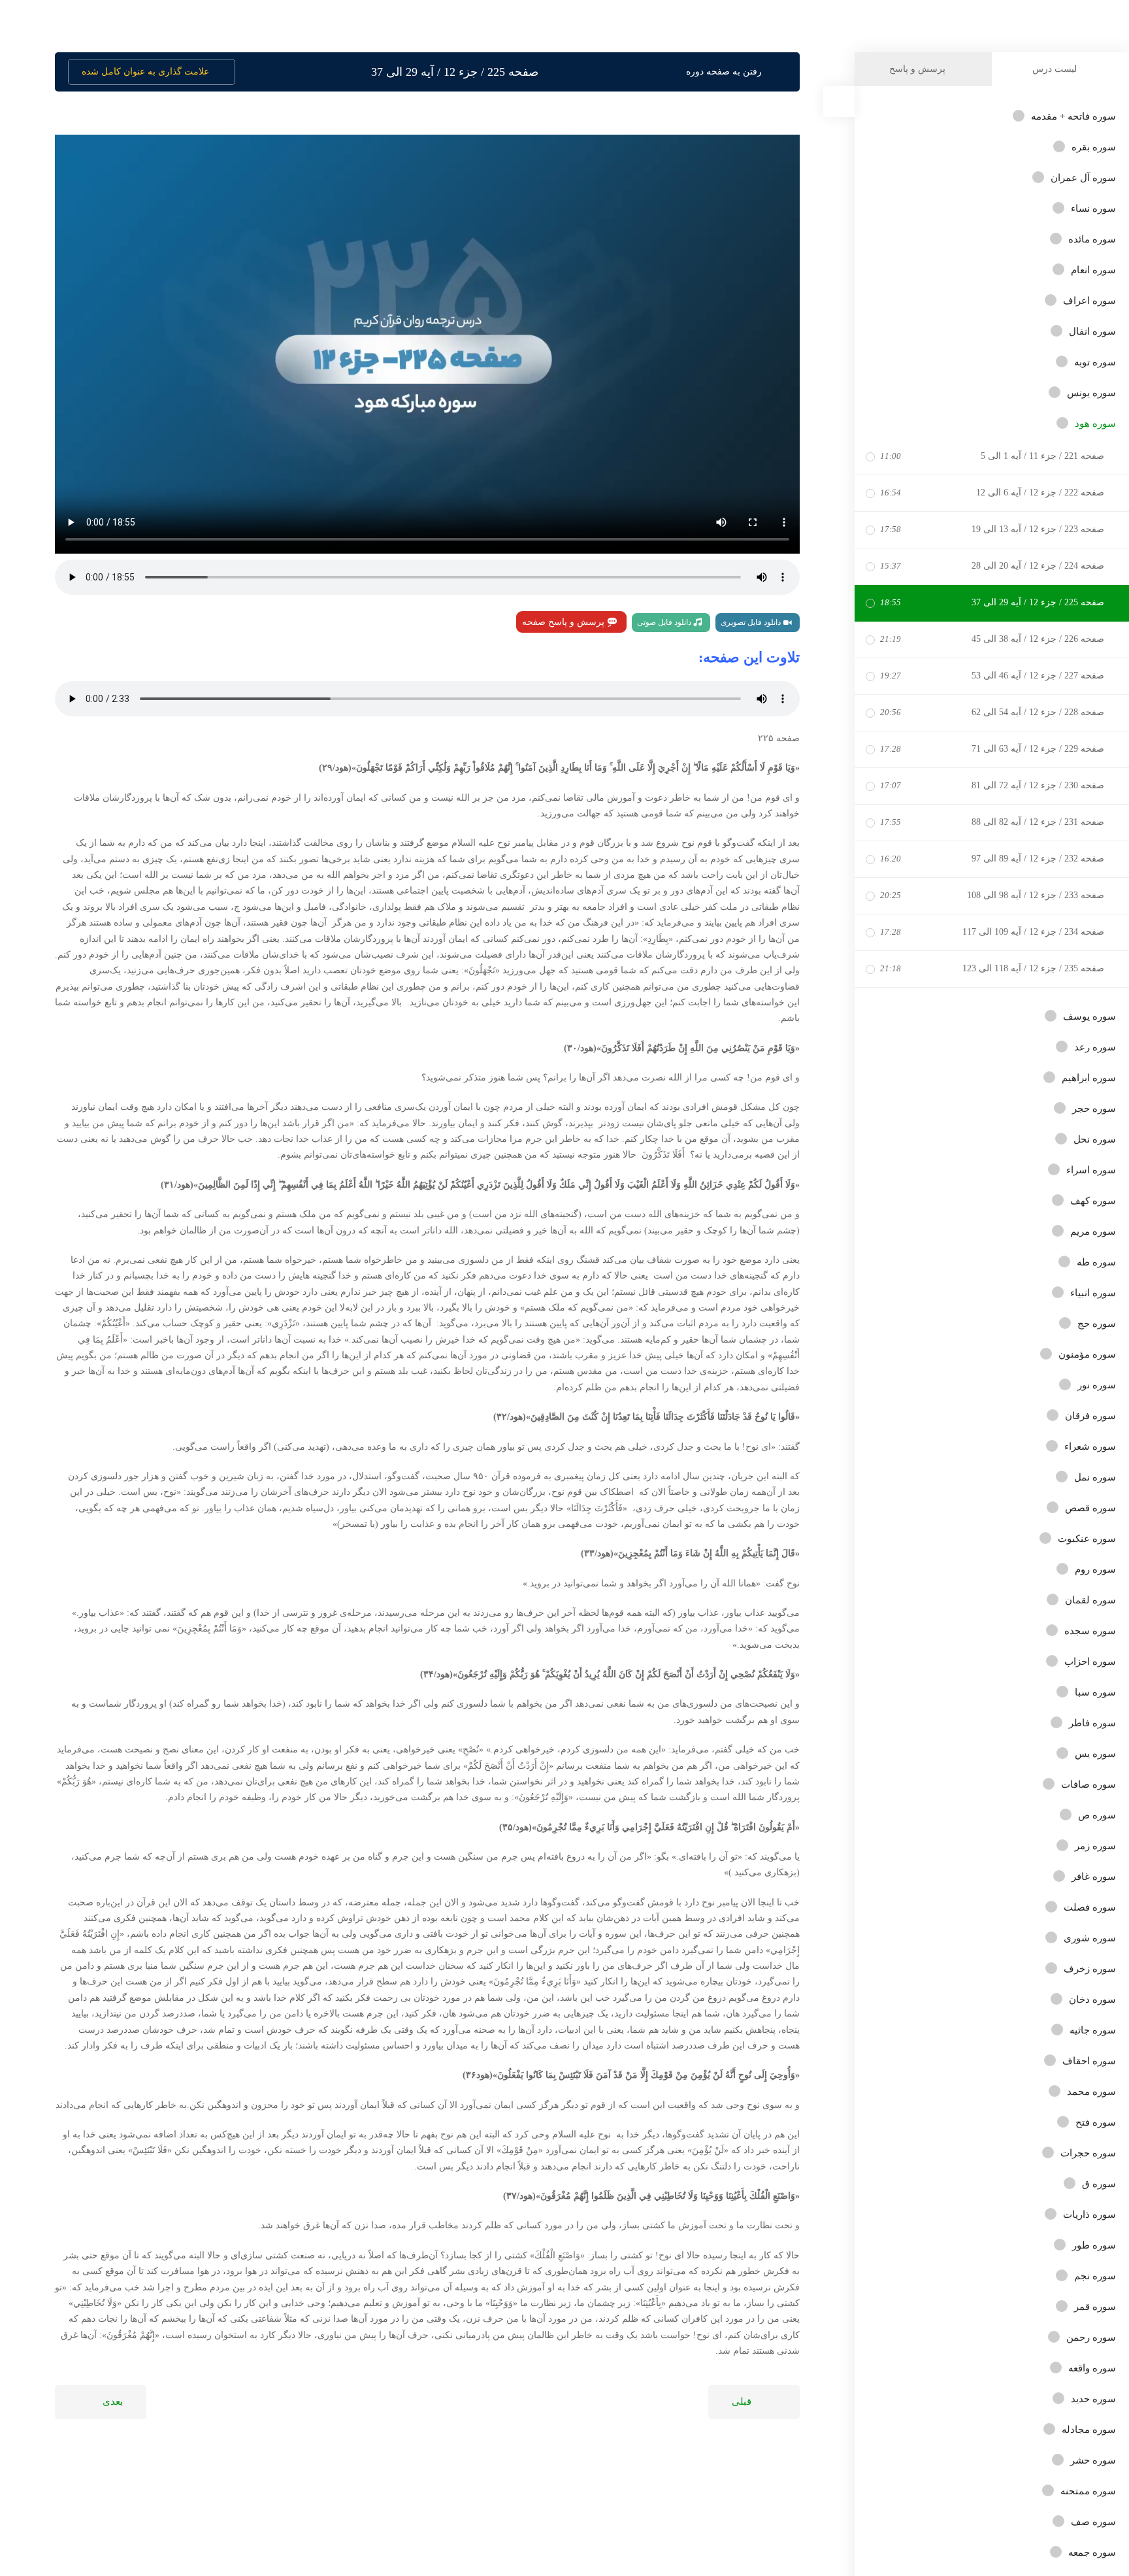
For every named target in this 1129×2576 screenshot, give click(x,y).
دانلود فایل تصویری (752, 622)
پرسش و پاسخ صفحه (564, 622)
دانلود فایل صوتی (665, 622)
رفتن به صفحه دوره (724, 72)
